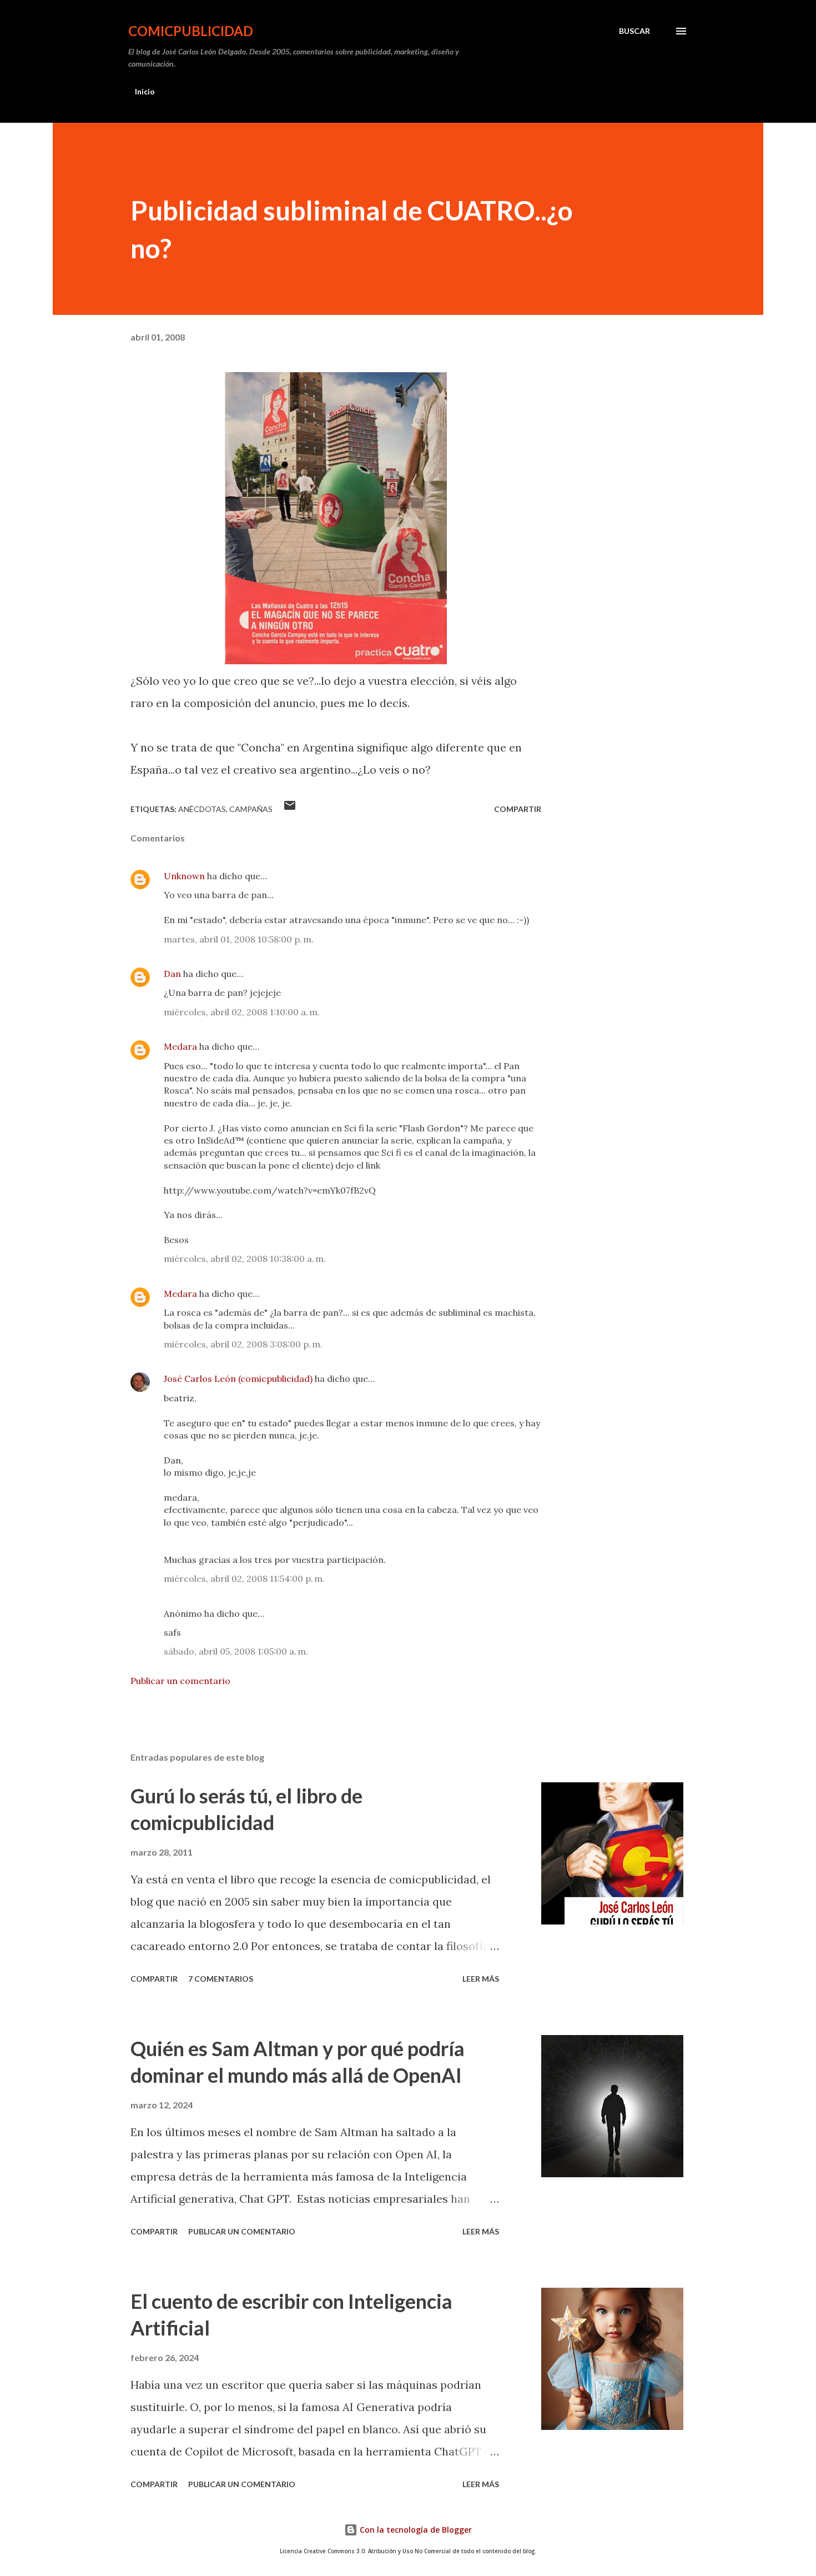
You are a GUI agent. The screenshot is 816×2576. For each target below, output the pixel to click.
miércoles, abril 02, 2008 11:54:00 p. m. (244, 1578)
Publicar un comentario (180, 1681)
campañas (251, 809)
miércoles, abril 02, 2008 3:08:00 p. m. (243, 1344)
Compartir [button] (518, 809)
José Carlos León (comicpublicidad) (238, 1379)
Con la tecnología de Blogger (415, 2530)
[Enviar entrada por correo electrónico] (290, 809)
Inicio (145, 91)
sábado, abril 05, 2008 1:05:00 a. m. (236, 1651)
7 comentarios (221, 1979)
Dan (172, 974)
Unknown (184, 876)
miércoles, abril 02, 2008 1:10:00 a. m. (242, 1012)
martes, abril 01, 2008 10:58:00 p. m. (239, 939)
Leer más (481, 1979)
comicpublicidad (191, 31)
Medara (180, 1046)
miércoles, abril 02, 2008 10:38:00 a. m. (245, 1259)
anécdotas (202, 809)
